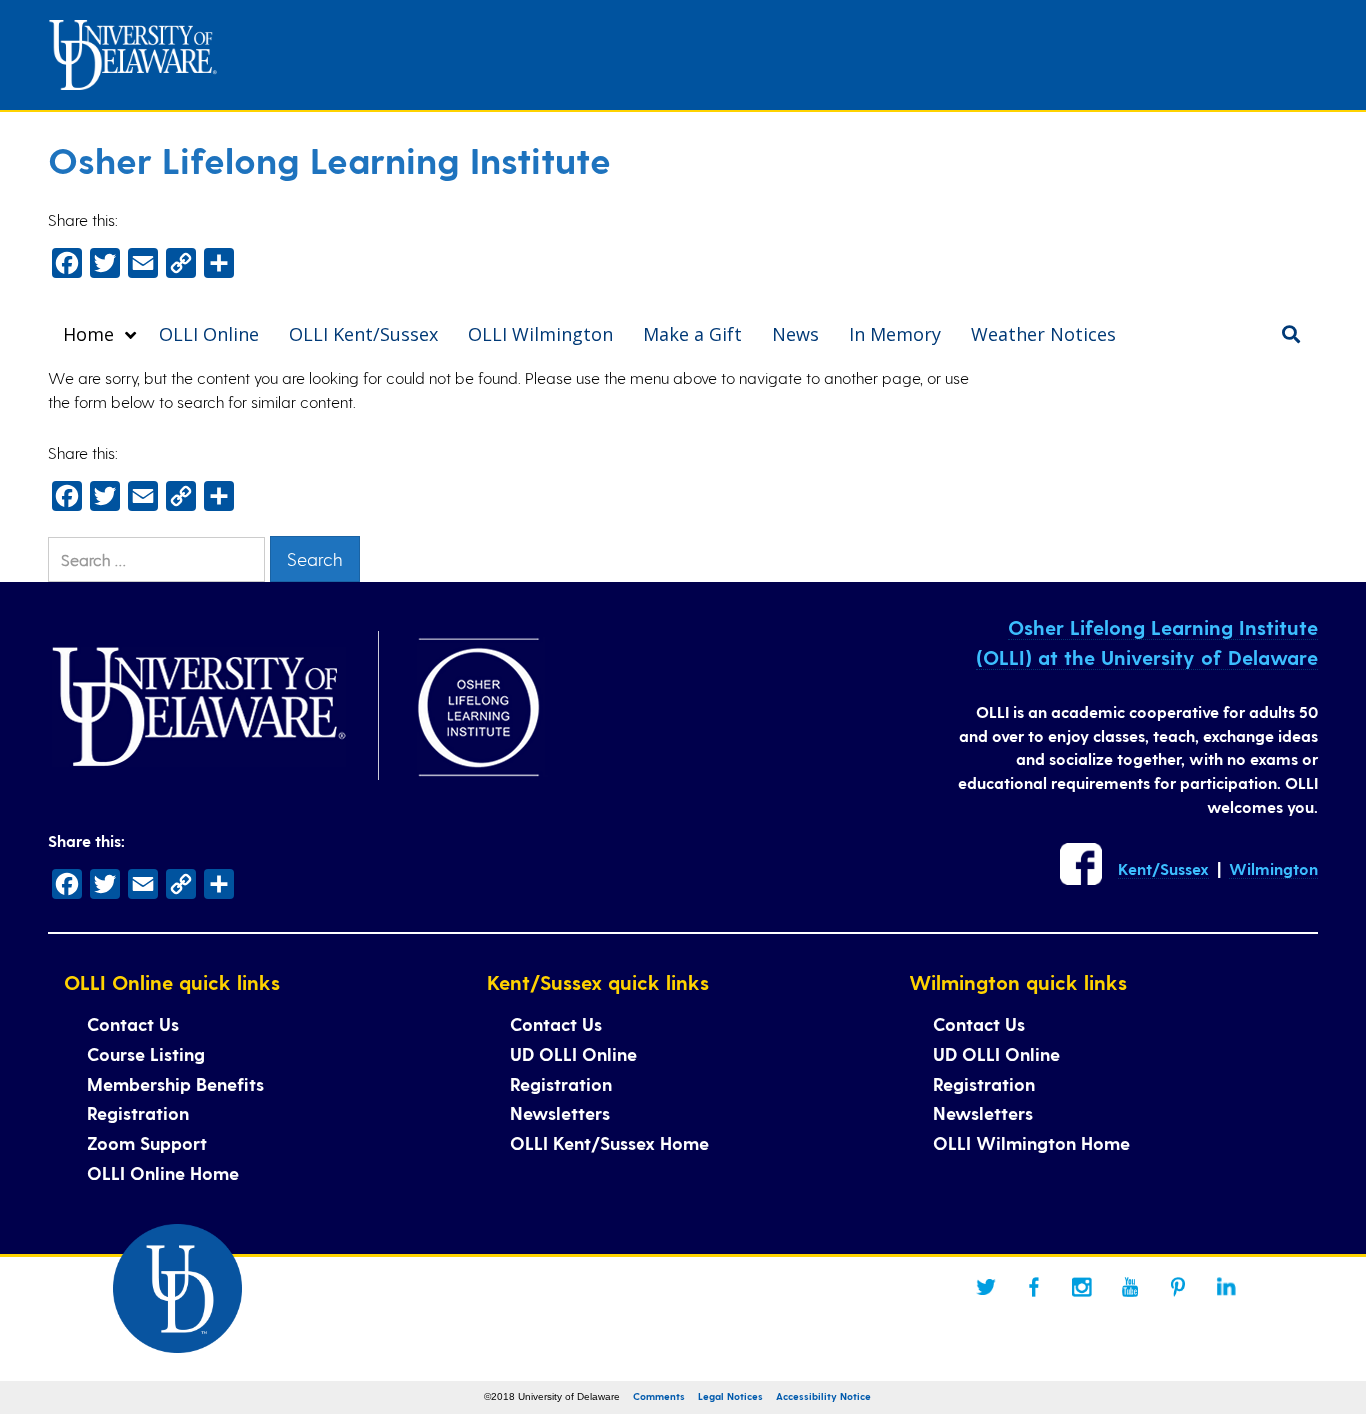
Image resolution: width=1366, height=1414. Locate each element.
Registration (138, 1112)
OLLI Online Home (163, 1172)
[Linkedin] (1226, 1287)
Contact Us (133, 1023)
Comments (659, 1396)
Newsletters (560, 1112)
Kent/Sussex (1163, 868)
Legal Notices (730, 1396)
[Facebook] (1034, 1287)
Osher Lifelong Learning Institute (329, 159)
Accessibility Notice (823, 1396)
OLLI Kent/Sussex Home (609, 1142)
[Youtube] (1130, 1287)
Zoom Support (147, 1142)
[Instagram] (1082, 1287)
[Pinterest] (1178, 1287)
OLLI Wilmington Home (1031, 1142)
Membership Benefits (175, 1083)
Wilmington (1273, 868)
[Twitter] (986, 1287)
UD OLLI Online (573, 1053)
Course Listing (146, 1053)
